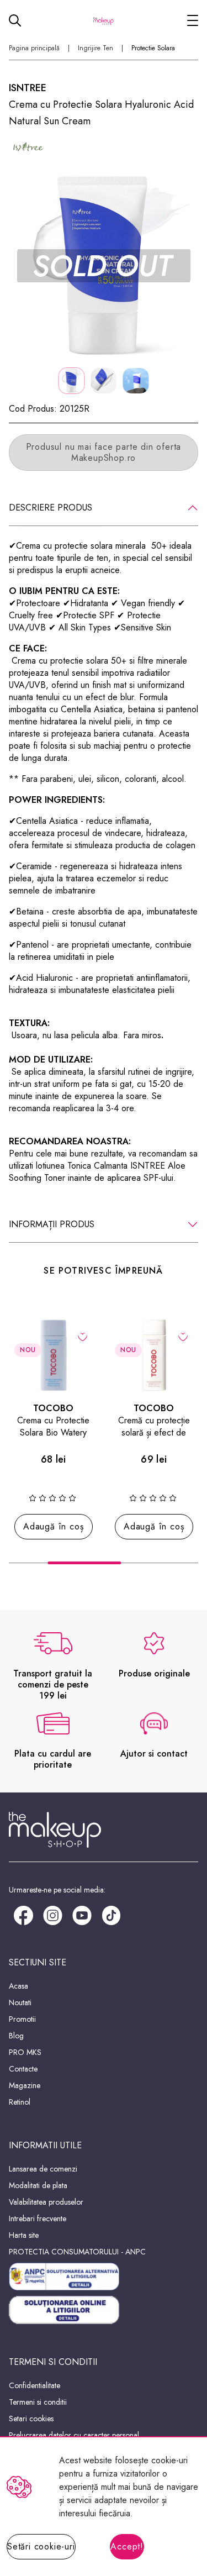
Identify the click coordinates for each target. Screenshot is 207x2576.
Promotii (22, 2019)
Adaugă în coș (53, 1526)
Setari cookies (31, 2419)
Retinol (20, 2102)
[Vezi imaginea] (104, 266)
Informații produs (52, 1224)
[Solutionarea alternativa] (104, 2277)
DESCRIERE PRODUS (51, 508)
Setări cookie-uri (41, 2546)
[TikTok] (111, 1915)
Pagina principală (34, 48)
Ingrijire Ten (95, 48)
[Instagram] (53, 1915)
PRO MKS (25, 2052)
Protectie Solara (153, 48)
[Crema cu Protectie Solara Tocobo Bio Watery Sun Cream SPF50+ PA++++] (54, 1355)
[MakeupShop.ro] (104, 20)
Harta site (24, 2235)
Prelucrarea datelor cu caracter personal (74, 2435)
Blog (16, 2036)
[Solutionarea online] (104, 2310)
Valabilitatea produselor (46, 2202)
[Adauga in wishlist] (83, 1336)
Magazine (25, 2085)
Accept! (127, 2546)
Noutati (20, 2002)
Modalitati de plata (38, 2185)
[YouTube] (82, 1915)
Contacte (23, 2069)
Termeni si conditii (38, 2402)
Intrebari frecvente (38, 2218)
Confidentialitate (34, 2385)
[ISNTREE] (28, 148)
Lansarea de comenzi (43, 2169)
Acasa (18, 1986)
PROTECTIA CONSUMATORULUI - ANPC (77, 2252)
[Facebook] (23, 1915)
